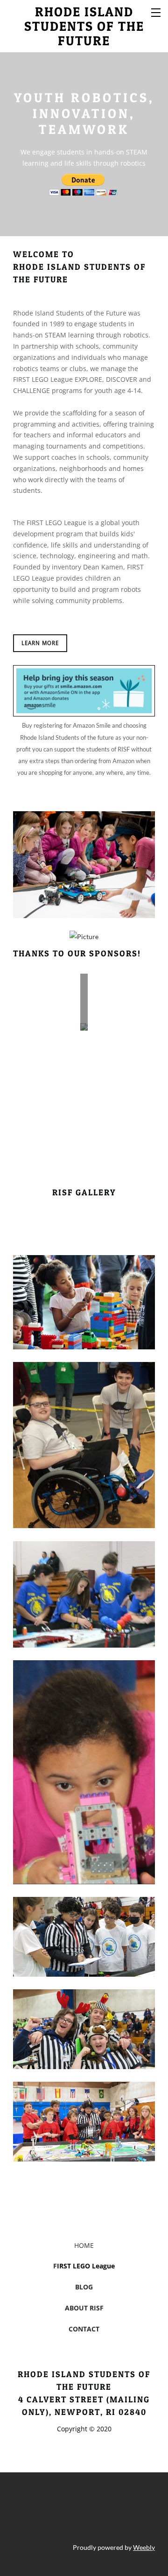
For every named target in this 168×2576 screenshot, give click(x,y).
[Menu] (156, 12)
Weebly (144, 2547)
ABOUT (76, 2308)
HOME (84, 2245)
